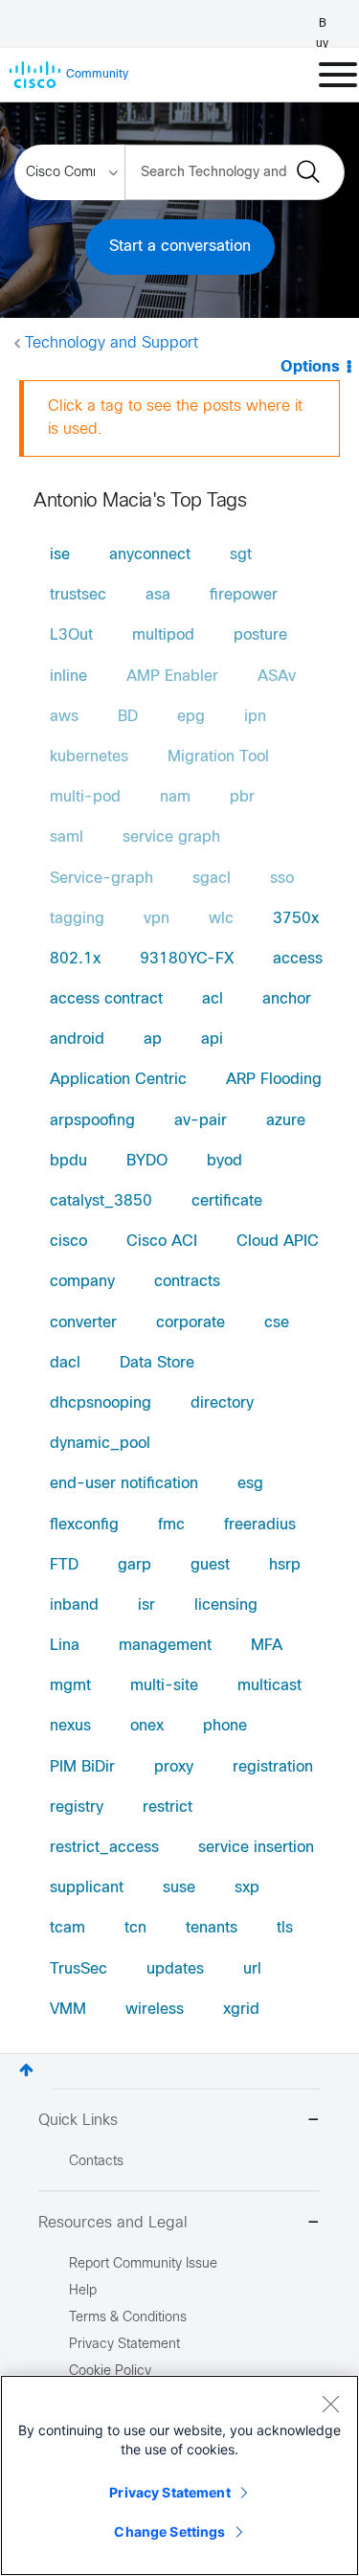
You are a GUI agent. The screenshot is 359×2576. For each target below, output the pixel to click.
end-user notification (124, 1484)
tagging (77, 919)
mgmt (70, 1686)
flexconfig (84, 1525)
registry (77, 1808)
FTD (64, 1565)
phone (225, 1726)
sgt (241, 555)
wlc (221, 919)
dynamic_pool (100, 1444)
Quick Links (78, 2121)
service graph (171, 837)
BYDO (147, 1161)
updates (175, 1969)
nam (175, 797)
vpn (157, 919)
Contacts (96, 2162)
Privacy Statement (169, 2492)
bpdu (68, 1161)
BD (128, 717)
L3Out (71, 635)
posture (260, 635)
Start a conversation (180, 247)
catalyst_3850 (101, 1201)
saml (67, 837)
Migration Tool (218, 757)
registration (273, 1767)
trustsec (78, 595)
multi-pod (85, 797)
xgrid (241, 2010)
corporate (191, 1323)
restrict (168, 1808)
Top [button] (26, 2070)
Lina (65, 1646)
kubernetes (89, 757)
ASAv (277, 677)
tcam (67, 1928)
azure (286, 1121)
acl (213, 999)
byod (224, 1161)
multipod (163, 635)
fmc (171, 1525)
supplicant (87, 1888)
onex (147, 1726)
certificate (227, 1201)
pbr (242, 797)
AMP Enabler (172, 677)
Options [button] (310, 367)
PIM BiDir (82, 1767)
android (77, 1039)
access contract (106, 999)
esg (250, 1484)
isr (146, 1605)
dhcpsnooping (101, 1403)
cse (277, 1323)
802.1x (75, 959)
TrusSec (79, 1969)
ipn (255, 717)
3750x (296, 919)
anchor (287, 999)
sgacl (212, 879)
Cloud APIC (278, 1242)
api (212, 1039)
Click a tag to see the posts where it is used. (175, 418)
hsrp (285, 1565)
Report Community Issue (143, 2264)
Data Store (157, 1363)
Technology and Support (112, 343)
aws (64, 717)
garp (135, 1565)
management (165, 1646)
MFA (267, 1646)
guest (210, 1565)
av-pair (201, 1121)
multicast (269, 1686)
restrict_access (104, 1848)
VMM (68, 2010)
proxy (174, 1767)
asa (158, 595)
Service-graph (101, 879)
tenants (212, 1928)
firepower (244, 595)
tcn (135, 1928)
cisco (68, 1242)
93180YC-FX (187, 959)
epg (191, 717)
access (298, 959)
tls (285, 1928)
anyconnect (150, 555)
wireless (155, 2010)
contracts (187, 1282)
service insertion (256, 1848)
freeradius (260, 1525)
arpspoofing (92, 1121)
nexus (70, 1726)
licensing (226, 1605)
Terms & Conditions (128, 2318)
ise (60, 555)
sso (282, 879)
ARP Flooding (274, 1080)
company (82, 1282)
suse (179, 1888)
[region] (179, 2475)
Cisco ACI (162, 1242)
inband (74, 1605)
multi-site (164, 1686)
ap (153, 1039)
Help (83, 2291)
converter (83, 1323)
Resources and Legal (113, 2223)
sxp (247, 1888)
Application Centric (118, 1080)
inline (68, 677)
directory (222, 1403)
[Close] (330, 2404)
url (252, 1969)
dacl (65, 1363)
